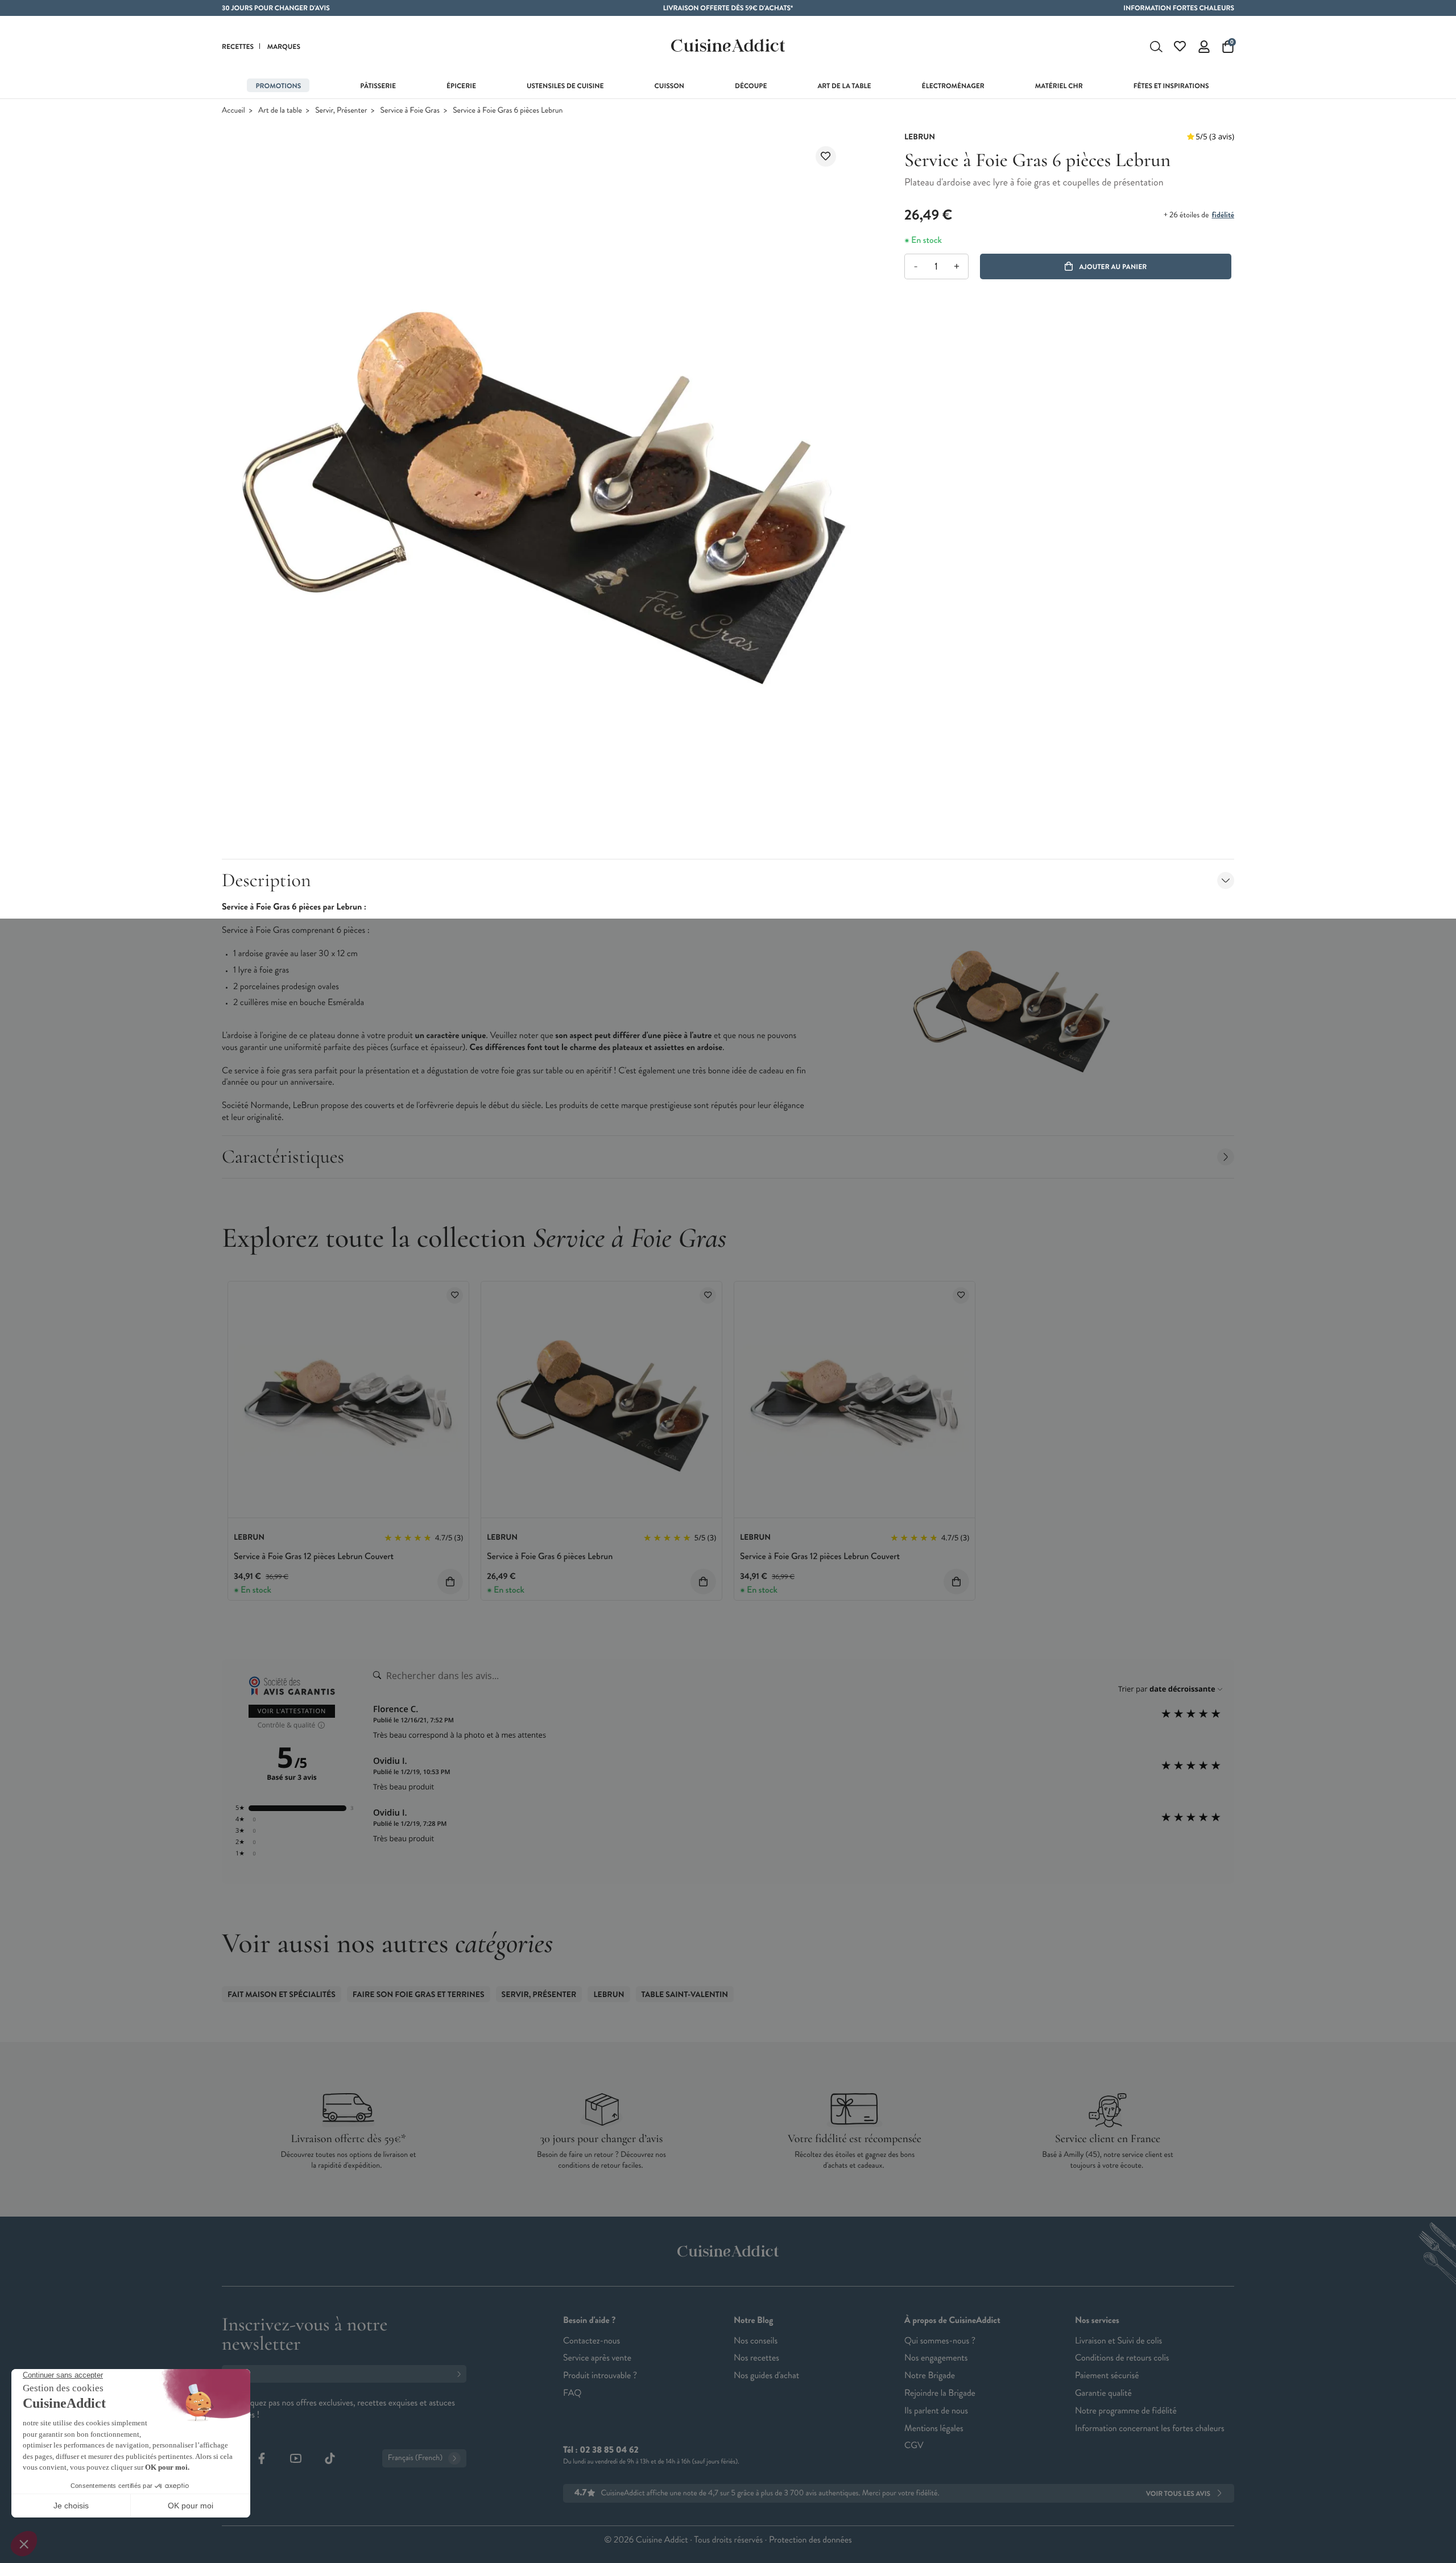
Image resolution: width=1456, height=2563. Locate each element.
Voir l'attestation (292, 1711)
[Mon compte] (1204, 47)
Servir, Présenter (341, 111)
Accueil (233, 111)
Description (266, 880)
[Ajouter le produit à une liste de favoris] (826, 156)
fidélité (1223, 215)
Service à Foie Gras (410, 111)
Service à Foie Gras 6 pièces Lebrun (550, 1557)
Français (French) (415, 2458)
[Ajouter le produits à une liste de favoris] (455, 1295)
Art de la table (280, 111)
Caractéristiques (283, 1157)
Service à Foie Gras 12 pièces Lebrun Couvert (314, 1557)
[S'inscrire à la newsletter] (461, 2374)
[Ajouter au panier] (450, 1582)
